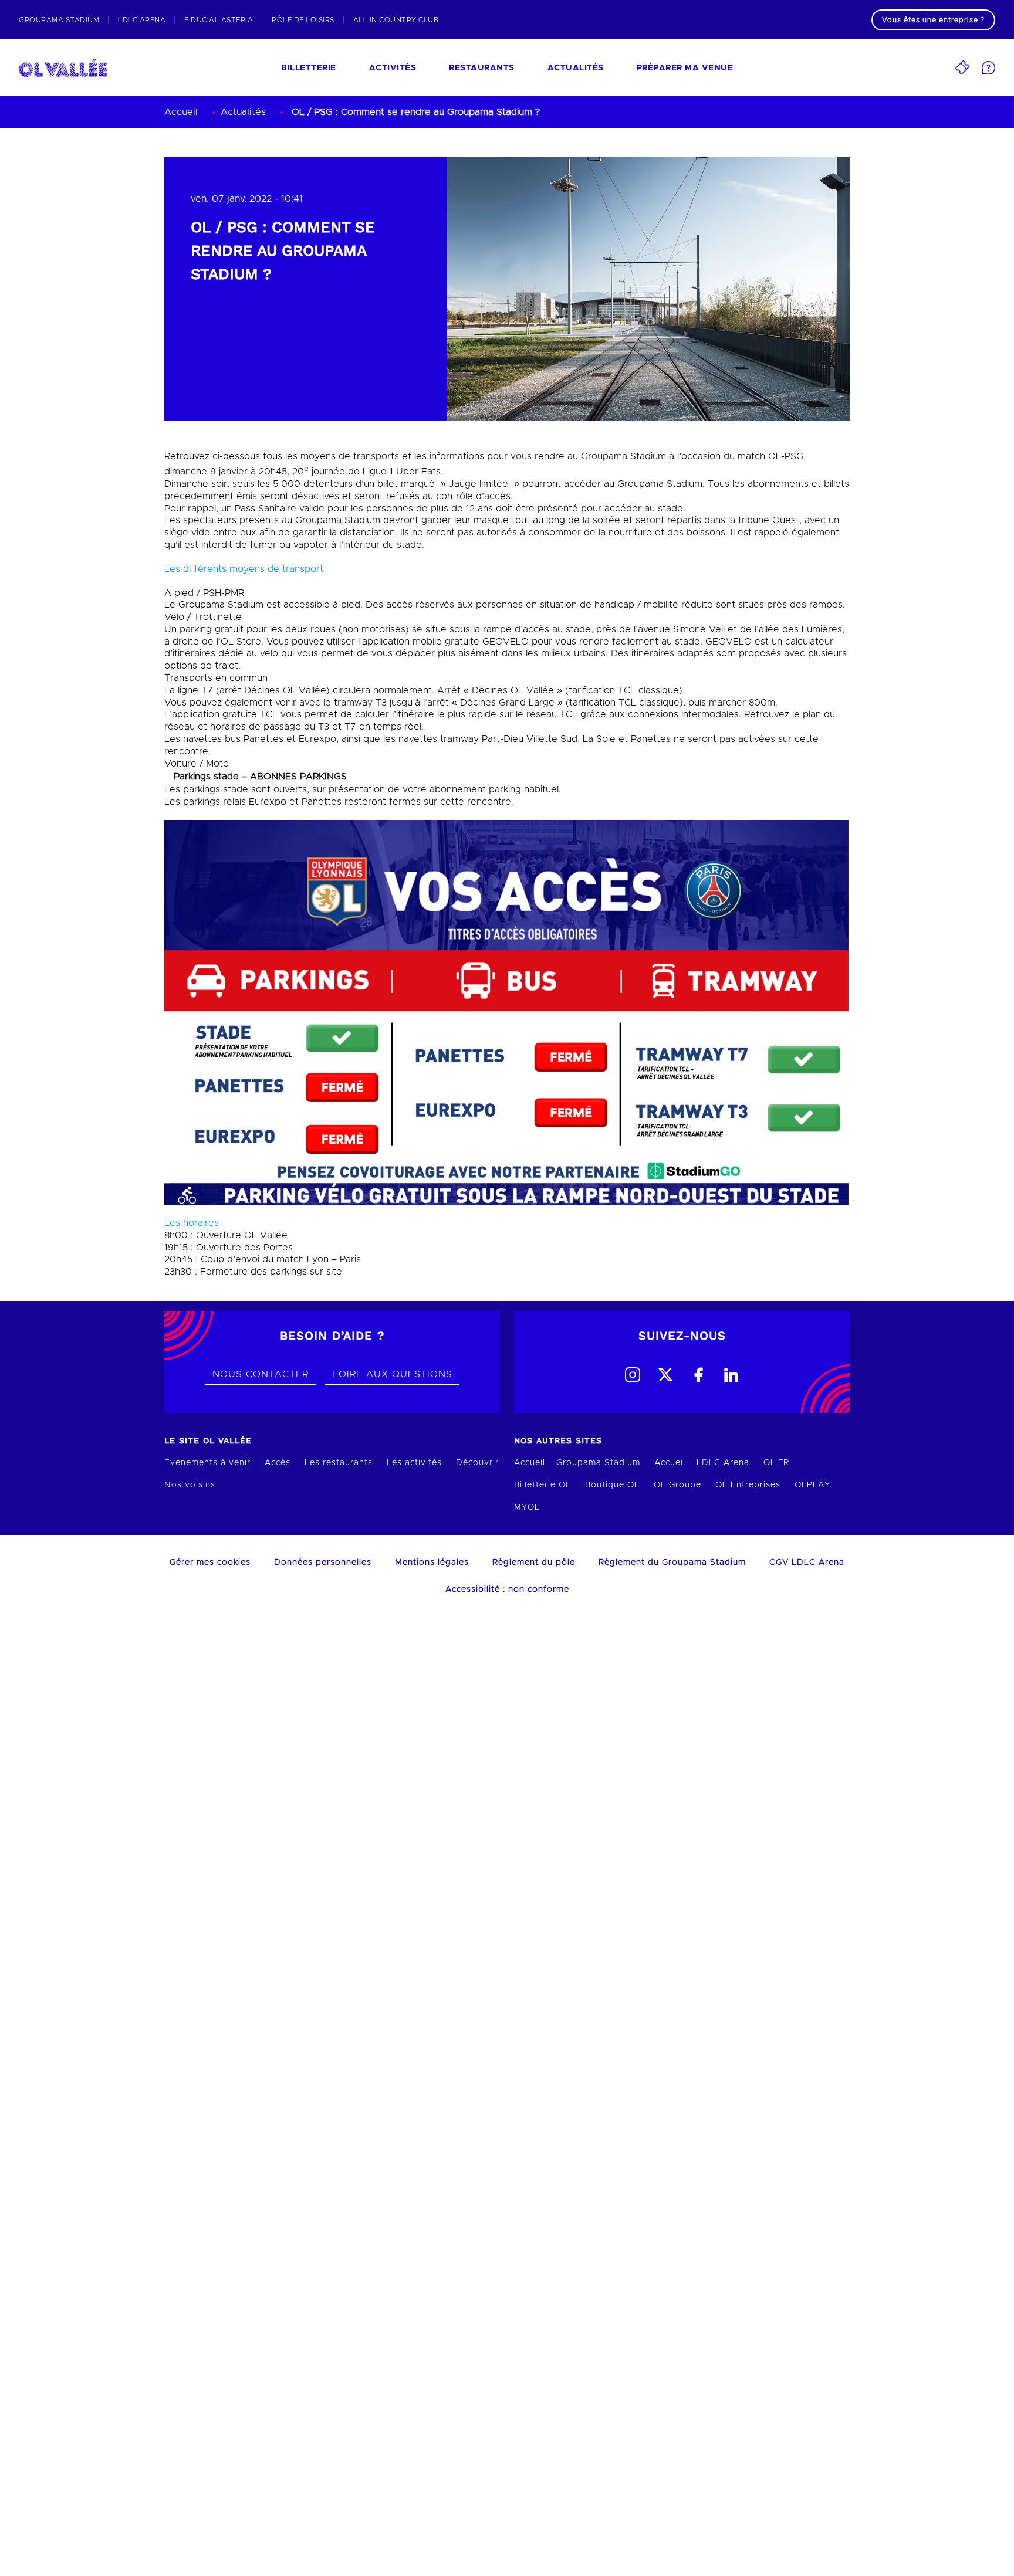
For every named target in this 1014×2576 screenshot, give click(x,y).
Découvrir (477, 1463)
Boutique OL (612, 1485)
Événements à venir (207, 1463)
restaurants (482, 68)
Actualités (576, 68)
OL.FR (776, 1463)
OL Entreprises (748, 1485)
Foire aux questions (392, 1374)
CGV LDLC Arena (807, 1562)
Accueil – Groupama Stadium (577, 1463)
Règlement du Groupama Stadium (672, 1562)
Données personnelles (323, 1562)
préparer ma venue (685, 68)
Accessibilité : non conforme (507, 1589)
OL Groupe (677, 1485)
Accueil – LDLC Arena (702, 1463)
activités (393, 68)
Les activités (414, 1463)
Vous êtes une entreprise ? (933, 20)
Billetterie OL (543, 1485)
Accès (278, 1463)
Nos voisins (190, 1485)
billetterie (309, 68)
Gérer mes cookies (210, 1562)
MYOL (527, 1507)
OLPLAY (812, 1485)
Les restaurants (339, 1463)
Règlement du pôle (534, 1562)
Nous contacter (261, 1374)
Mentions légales (432, 1562)
